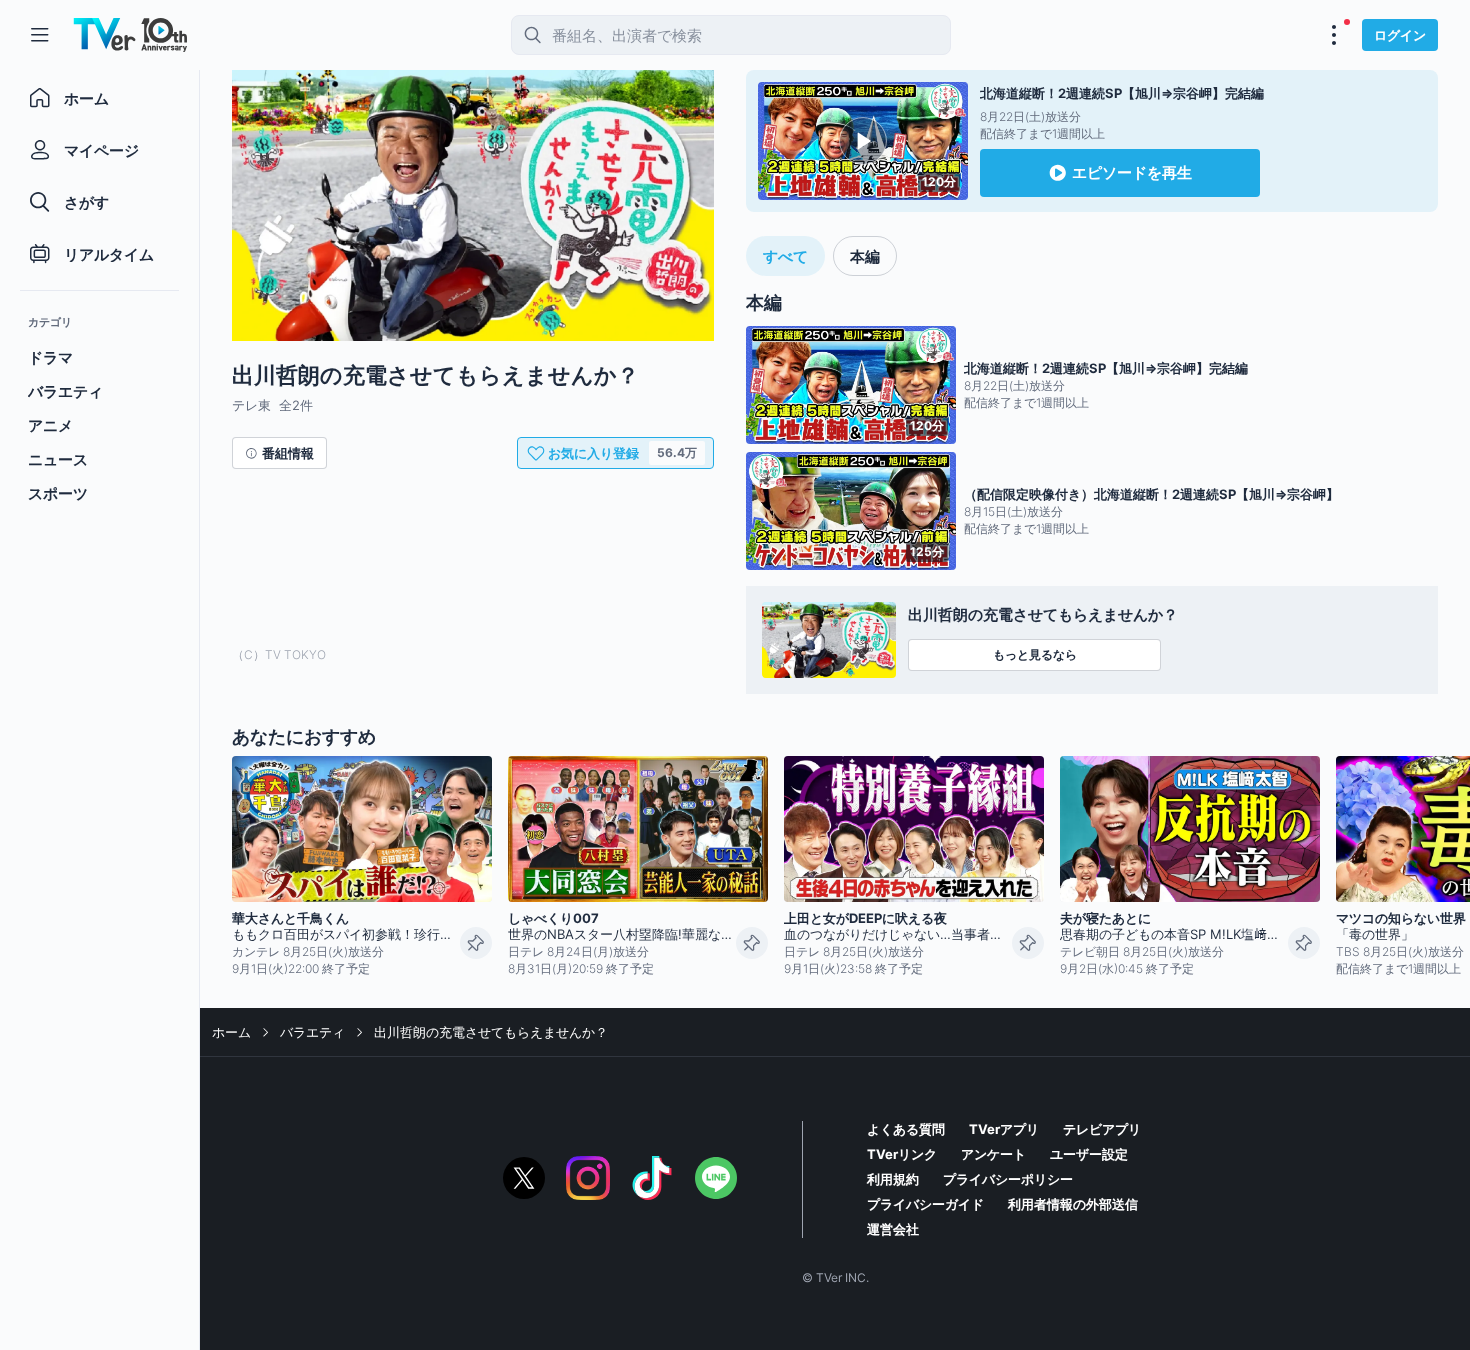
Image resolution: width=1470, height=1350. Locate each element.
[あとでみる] (476, 943)
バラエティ (312, 1032)
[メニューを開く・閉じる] (1334, 35)
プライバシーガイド (925, 1204)
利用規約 (893, 1179)
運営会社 (893, 1229)
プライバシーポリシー (1008, 1179)
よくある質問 (906, 1129)
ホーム (231, 1032)
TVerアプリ (1004, 1129)
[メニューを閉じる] (40, 35)
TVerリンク (902, 1154)
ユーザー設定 (1089, 1154)
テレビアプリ (1102, 1129)
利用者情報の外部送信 (1073, 1204)
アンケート (993, 1154)
